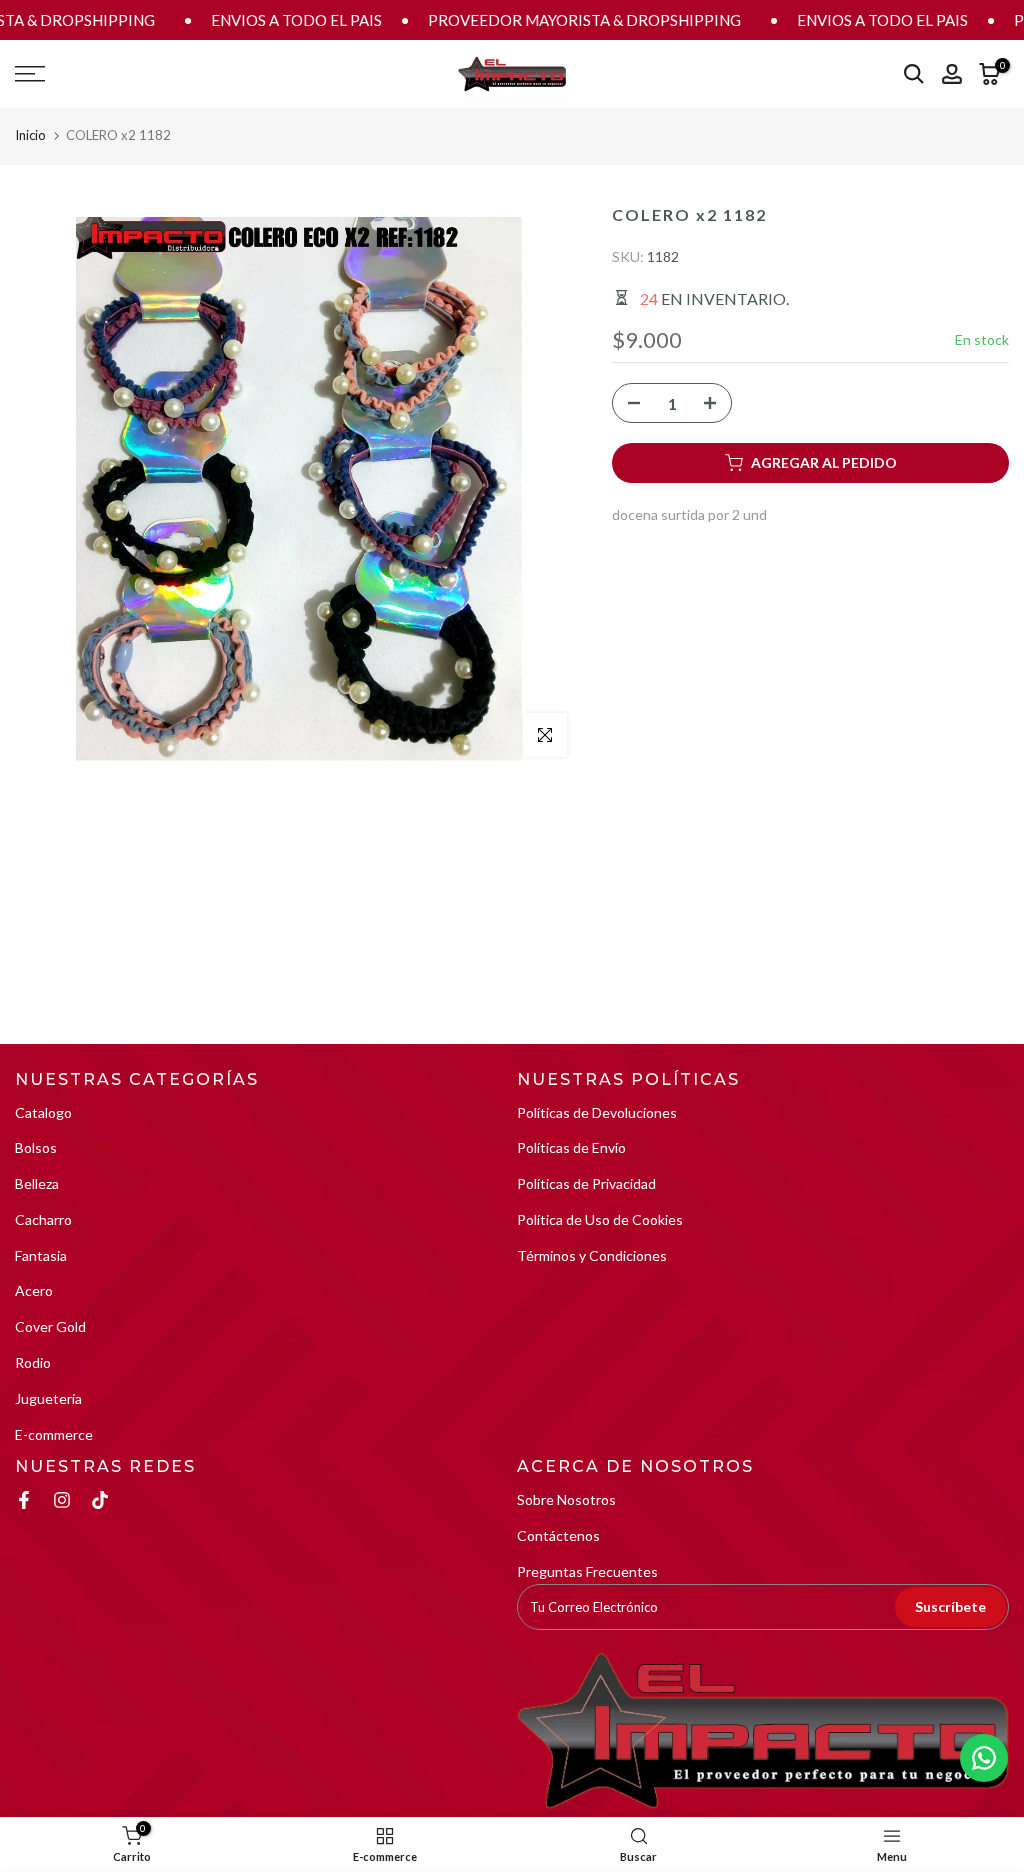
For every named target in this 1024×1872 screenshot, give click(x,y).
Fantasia (41, 1255)
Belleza (37, 1183)
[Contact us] (984, 1758)
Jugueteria (48, 1398)
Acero (34, 1290)
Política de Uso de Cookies (600, 1219)
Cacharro (43, 1219)
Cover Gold (50, 1326)
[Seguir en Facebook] (24, 1500)
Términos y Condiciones (592, 1255)
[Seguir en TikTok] (100, 1500)
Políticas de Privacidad (586, 1183)
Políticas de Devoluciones (597, 1112)
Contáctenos (558, 1535)
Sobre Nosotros (566, 1499)
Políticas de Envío (571, 1147)
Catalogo (43, 1112)
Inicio (30, 135)
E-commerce (54, 1434)
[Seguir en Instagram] (62, 1500)
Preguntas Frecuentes (587, 1571)
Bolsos (36, 1147)
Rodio (33, 1362)
